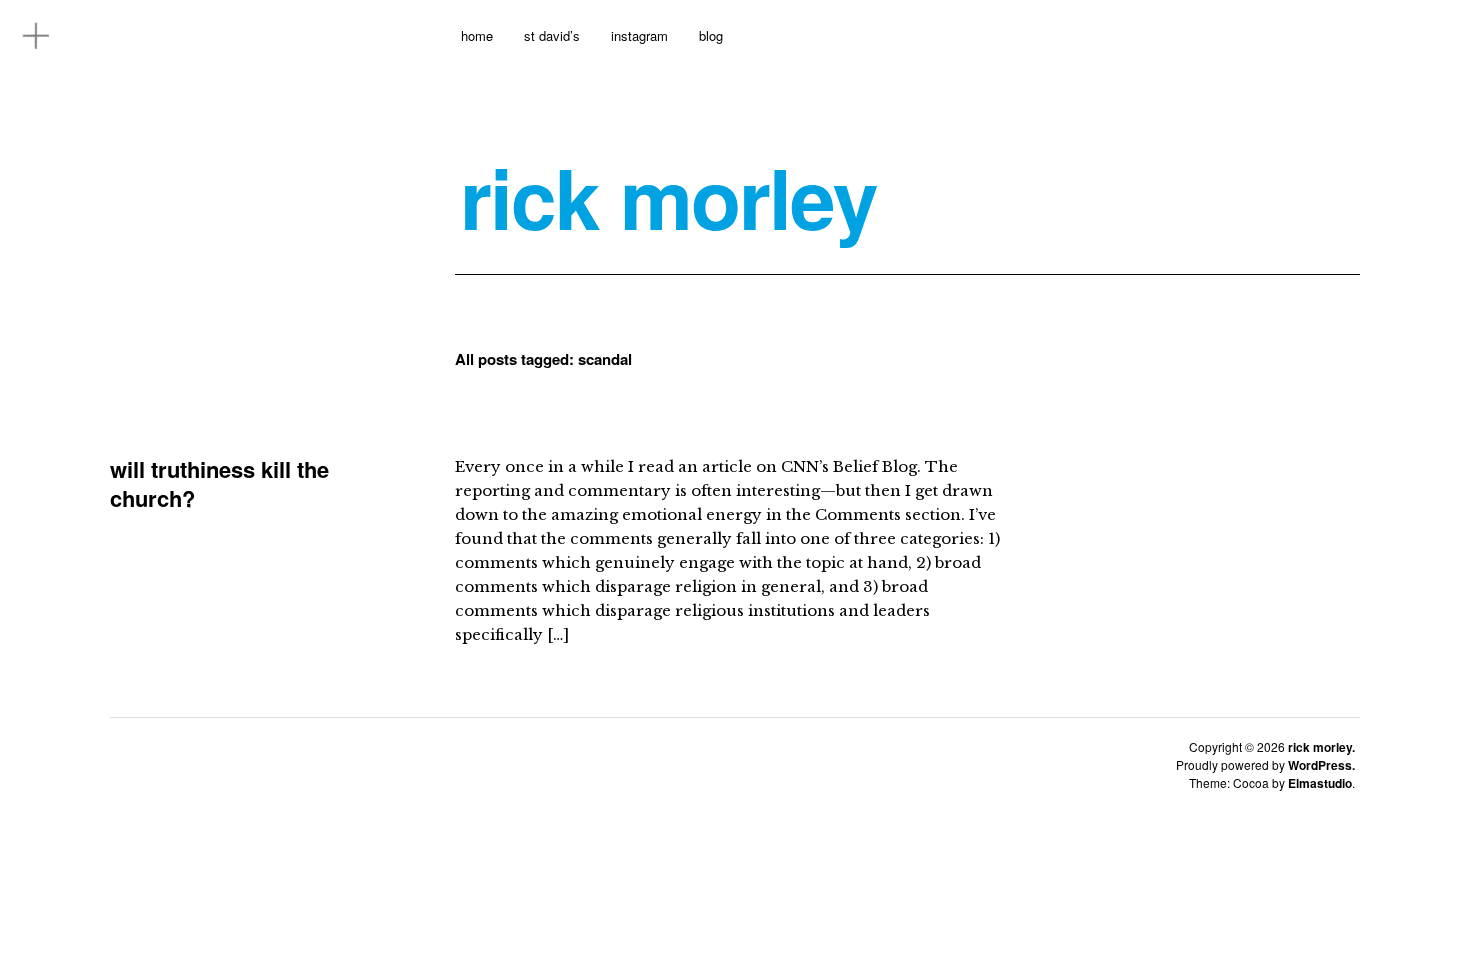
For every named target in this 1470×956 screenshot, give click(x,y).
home (477, 35)
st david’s (552, 35)
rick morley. (1321, 747)
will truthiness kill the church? (219, 484)
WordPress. (1321, 765)
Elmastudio (1320, 783)
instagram (639, 35)
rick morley (668, 197)
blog (711, 35)
